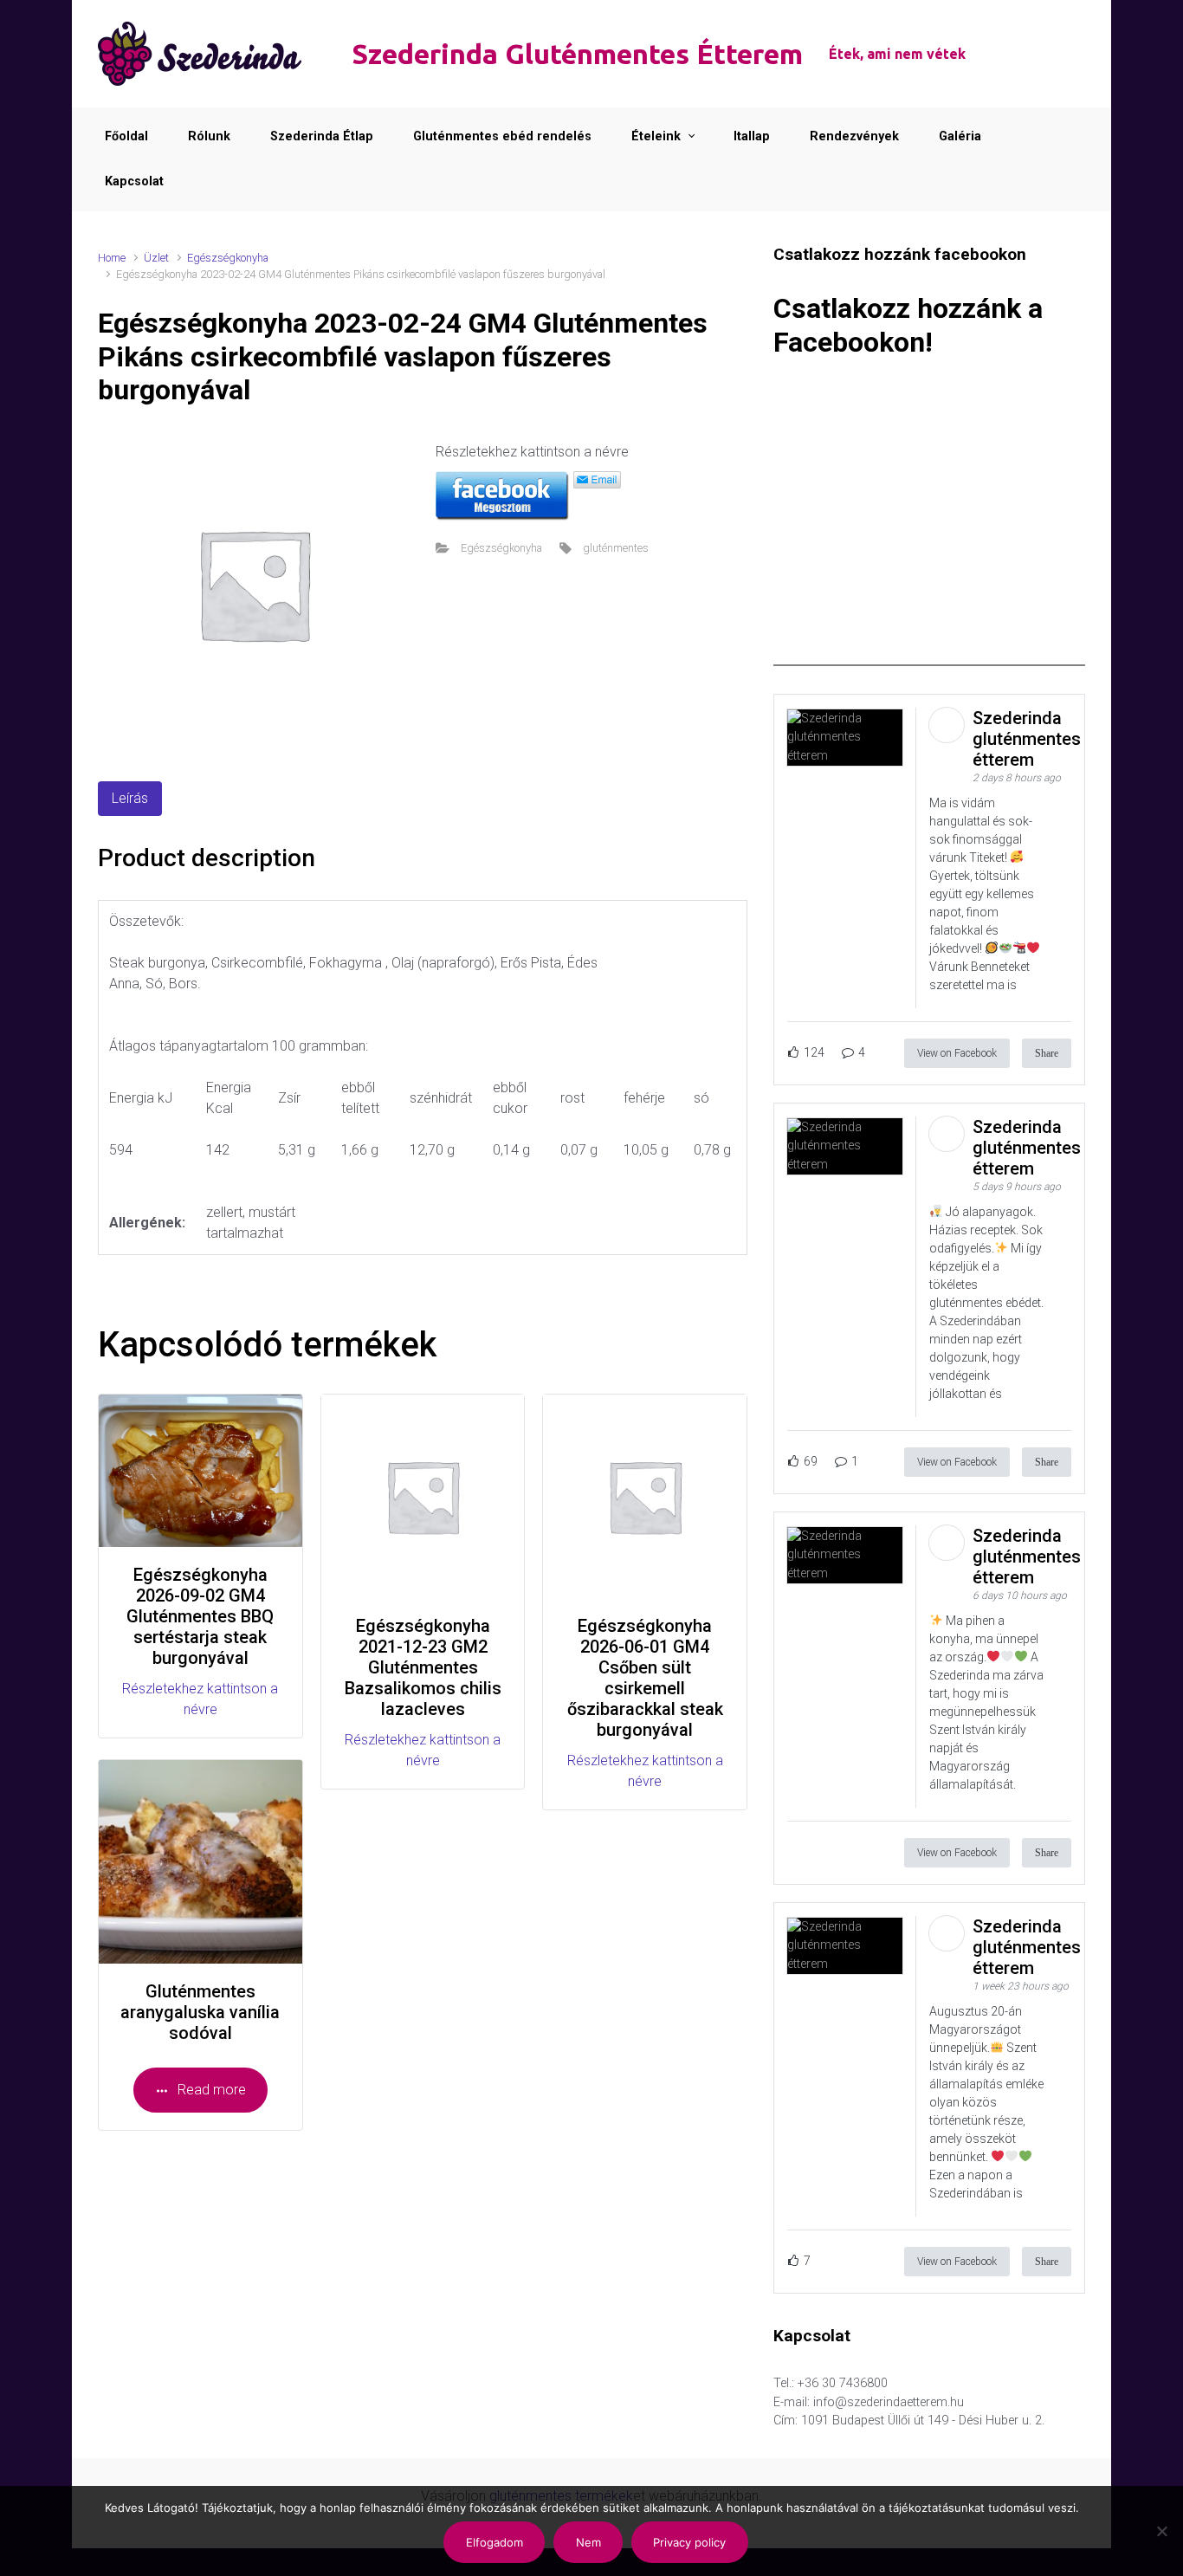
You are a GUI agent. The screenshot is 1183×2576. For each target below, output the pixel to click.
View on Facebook (957, 1053)
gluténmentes (616, 548)
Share (1047, 1053)
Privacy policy (689, 2542)
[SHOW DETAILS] (200, 1862)
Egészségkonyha (228, 258)
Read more (212, 2090)
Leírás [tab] (130, 798)
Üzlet (156, 258)
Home (112, 258)
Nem (588, 2542)
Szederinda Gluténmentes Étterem (577, 54)
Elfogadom (495, 2542)
